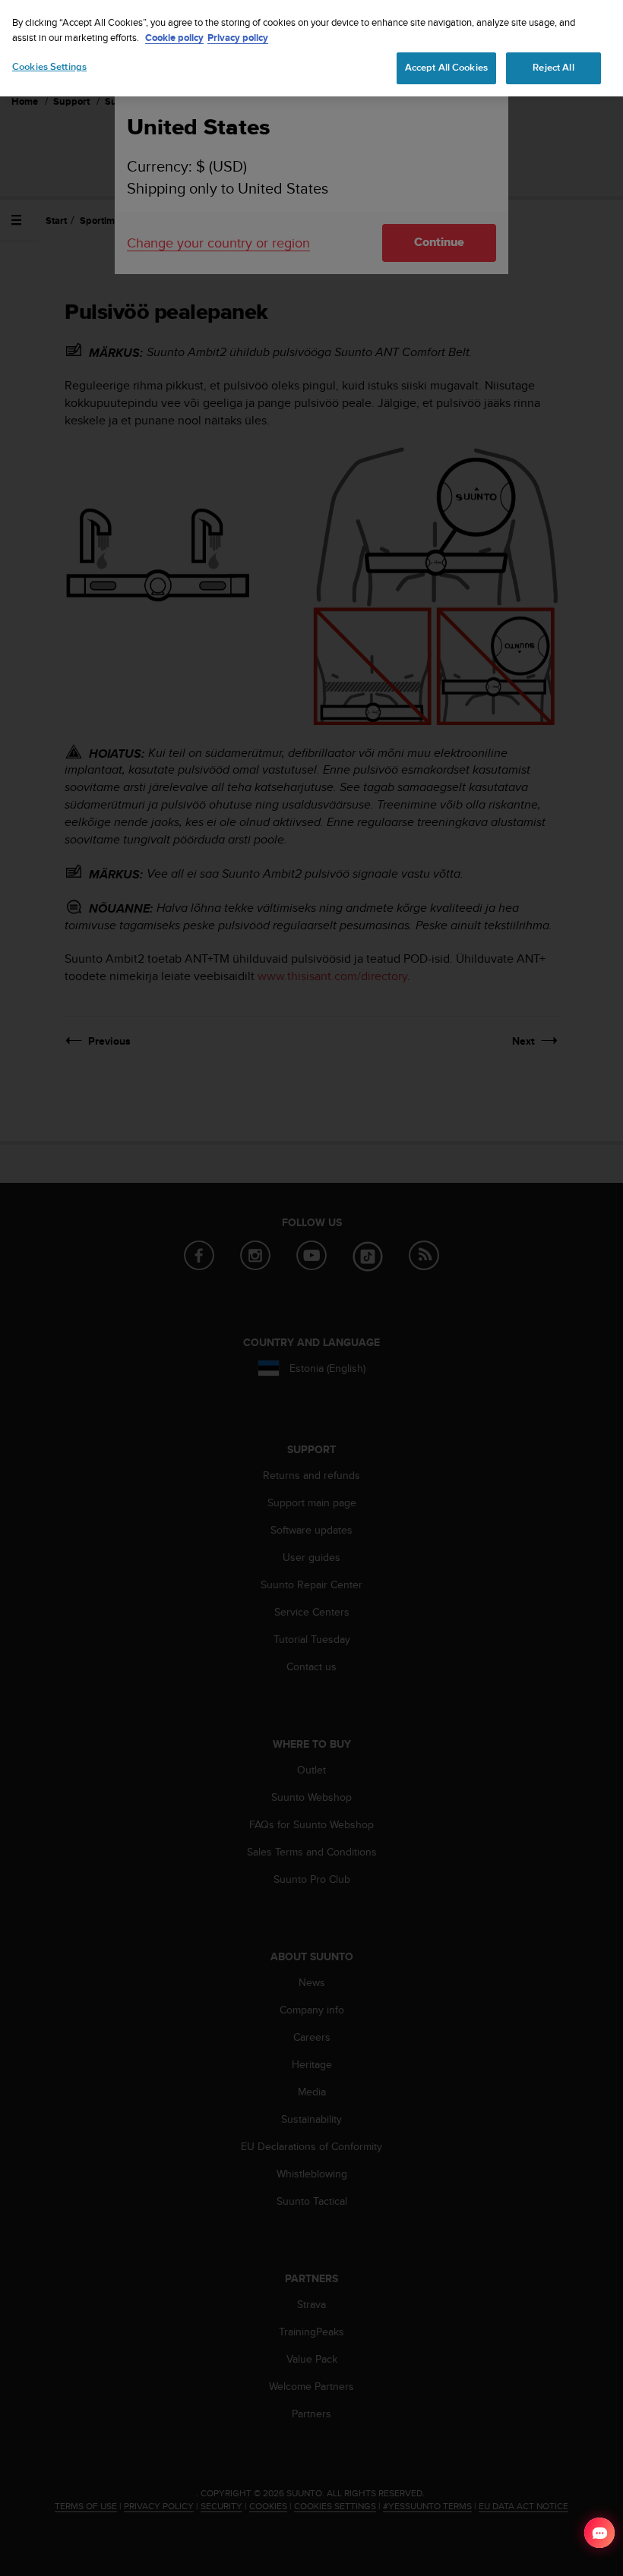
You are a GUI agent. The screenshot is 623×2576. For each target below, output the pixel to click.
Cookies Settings (49, 67)
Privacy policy (238, 38)
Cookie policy (174, 38)
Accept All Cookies (446, 68)
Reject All (553, 68)
